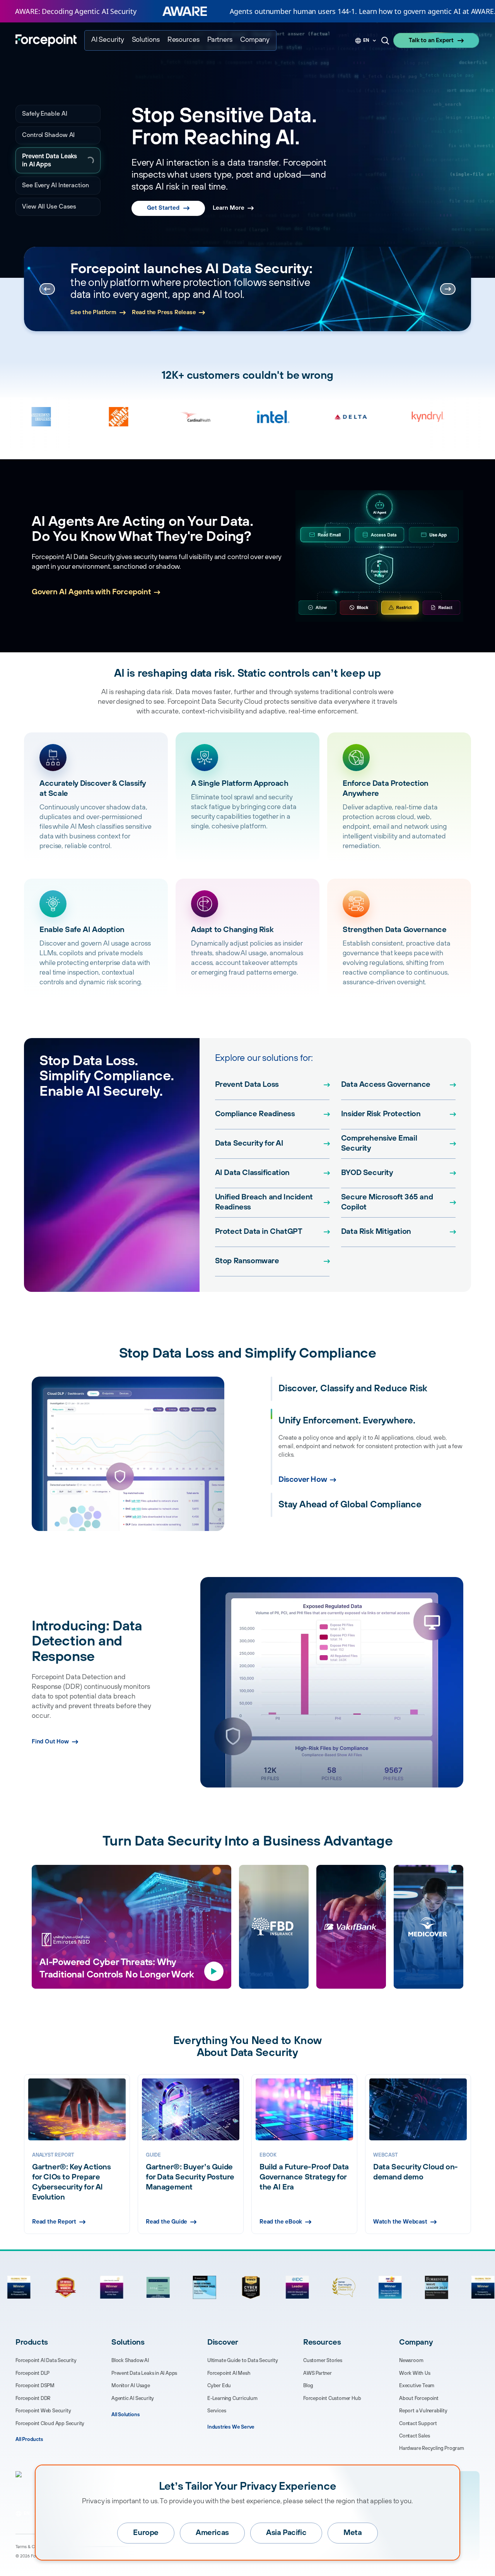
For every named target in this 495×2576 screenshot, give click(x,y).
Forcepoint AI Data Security (46, 2360)
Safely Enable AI (45, 114)
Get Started (163, 208)
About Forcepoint (419, 2398)
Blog (308, 2386)
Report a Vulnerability (423, 2411)
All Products (29, 2439)
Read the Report (92, 310)
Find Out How (50, 1742)
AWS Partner (317, 2373)
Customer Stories (323, 2360)
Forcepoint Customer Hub (332, 2398)
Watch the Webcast (400, 2222)
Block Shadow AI (130, 2360)
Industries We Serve (231, 2427)
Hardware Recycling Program (432, 2448)
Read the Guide (166, 2222)
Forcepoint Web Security (43, 2411)
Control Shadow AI (48, 135)
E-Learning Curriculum (232, 2398)
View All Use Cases (49, 207)
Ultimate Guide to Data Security (243, 2360)
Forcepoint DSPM (35, 2386)
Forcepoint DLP (32, 2373)
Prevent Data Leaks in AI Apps (56, 160)
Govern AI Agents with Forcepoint (91, 592)
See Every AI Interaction (55, 185)
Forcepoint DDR (33, 2398)
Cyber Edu (219, 2386)
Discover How (303, 1512)
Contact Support (418, 2424)
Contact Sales (414, 2436)
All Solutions (125, 2415)
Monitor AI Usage (131, 2386)
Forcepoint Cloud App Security (50, 2424)
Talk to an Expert (431, 40)
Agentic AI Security (133, 2398)
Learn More (229, 208)
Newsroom (411, 2360)
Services (217, 2411)
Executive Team (417, 2386)
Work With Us (415, 2373)
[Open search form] (385, 41)
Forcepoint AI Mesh (229, 2373)
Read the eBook (281, 2222)
